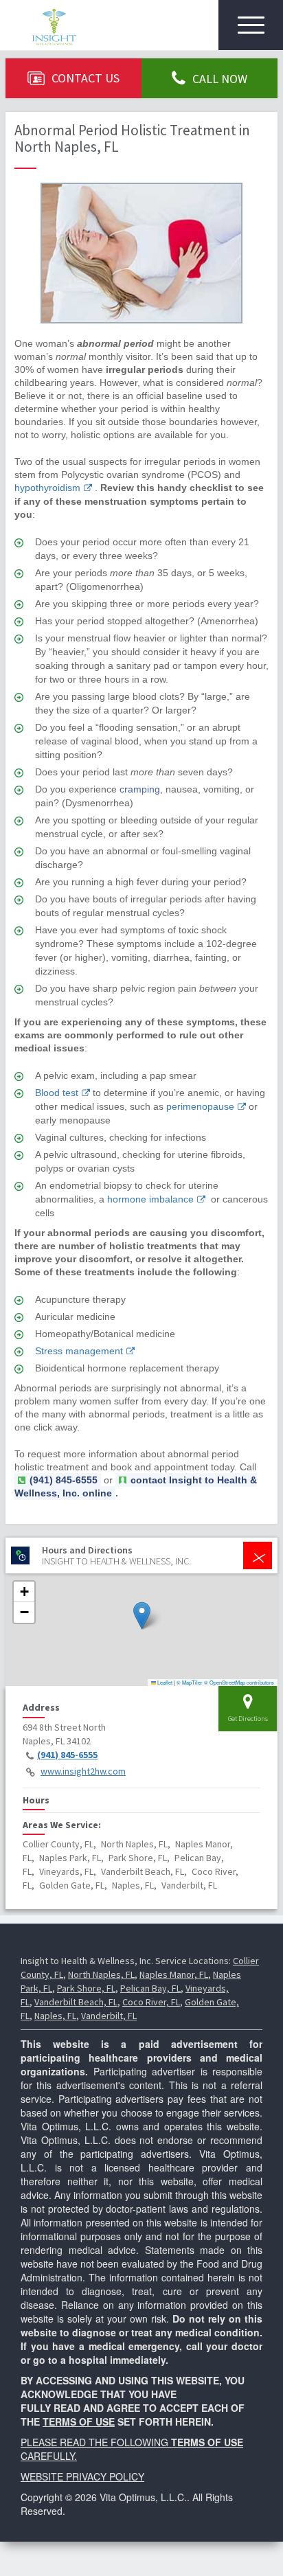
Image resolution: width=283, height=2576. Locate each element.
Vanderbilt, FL (109, 2016)
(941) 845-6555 (67, 1755)
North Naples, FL (101, 1974)
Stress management (79, 1351)
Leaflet (164, 1682)
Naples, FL (55, 2016)
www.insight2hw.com (83, 1771)
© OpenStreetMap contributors (239, 1682)
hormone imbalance (150, 1199)
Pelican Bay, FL (150, 1988)
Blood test (57, 1093)
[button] (142, 1616)
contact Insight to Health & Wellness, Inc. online (136, 1486)
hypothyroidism (47, 488)
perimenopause (200, 1106)
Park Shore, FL (86, 1988)
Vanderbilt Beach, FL (76, 2002)
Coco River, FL (151, 2002)
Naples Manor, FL (174, 1974)
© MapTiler (190, 1682)
